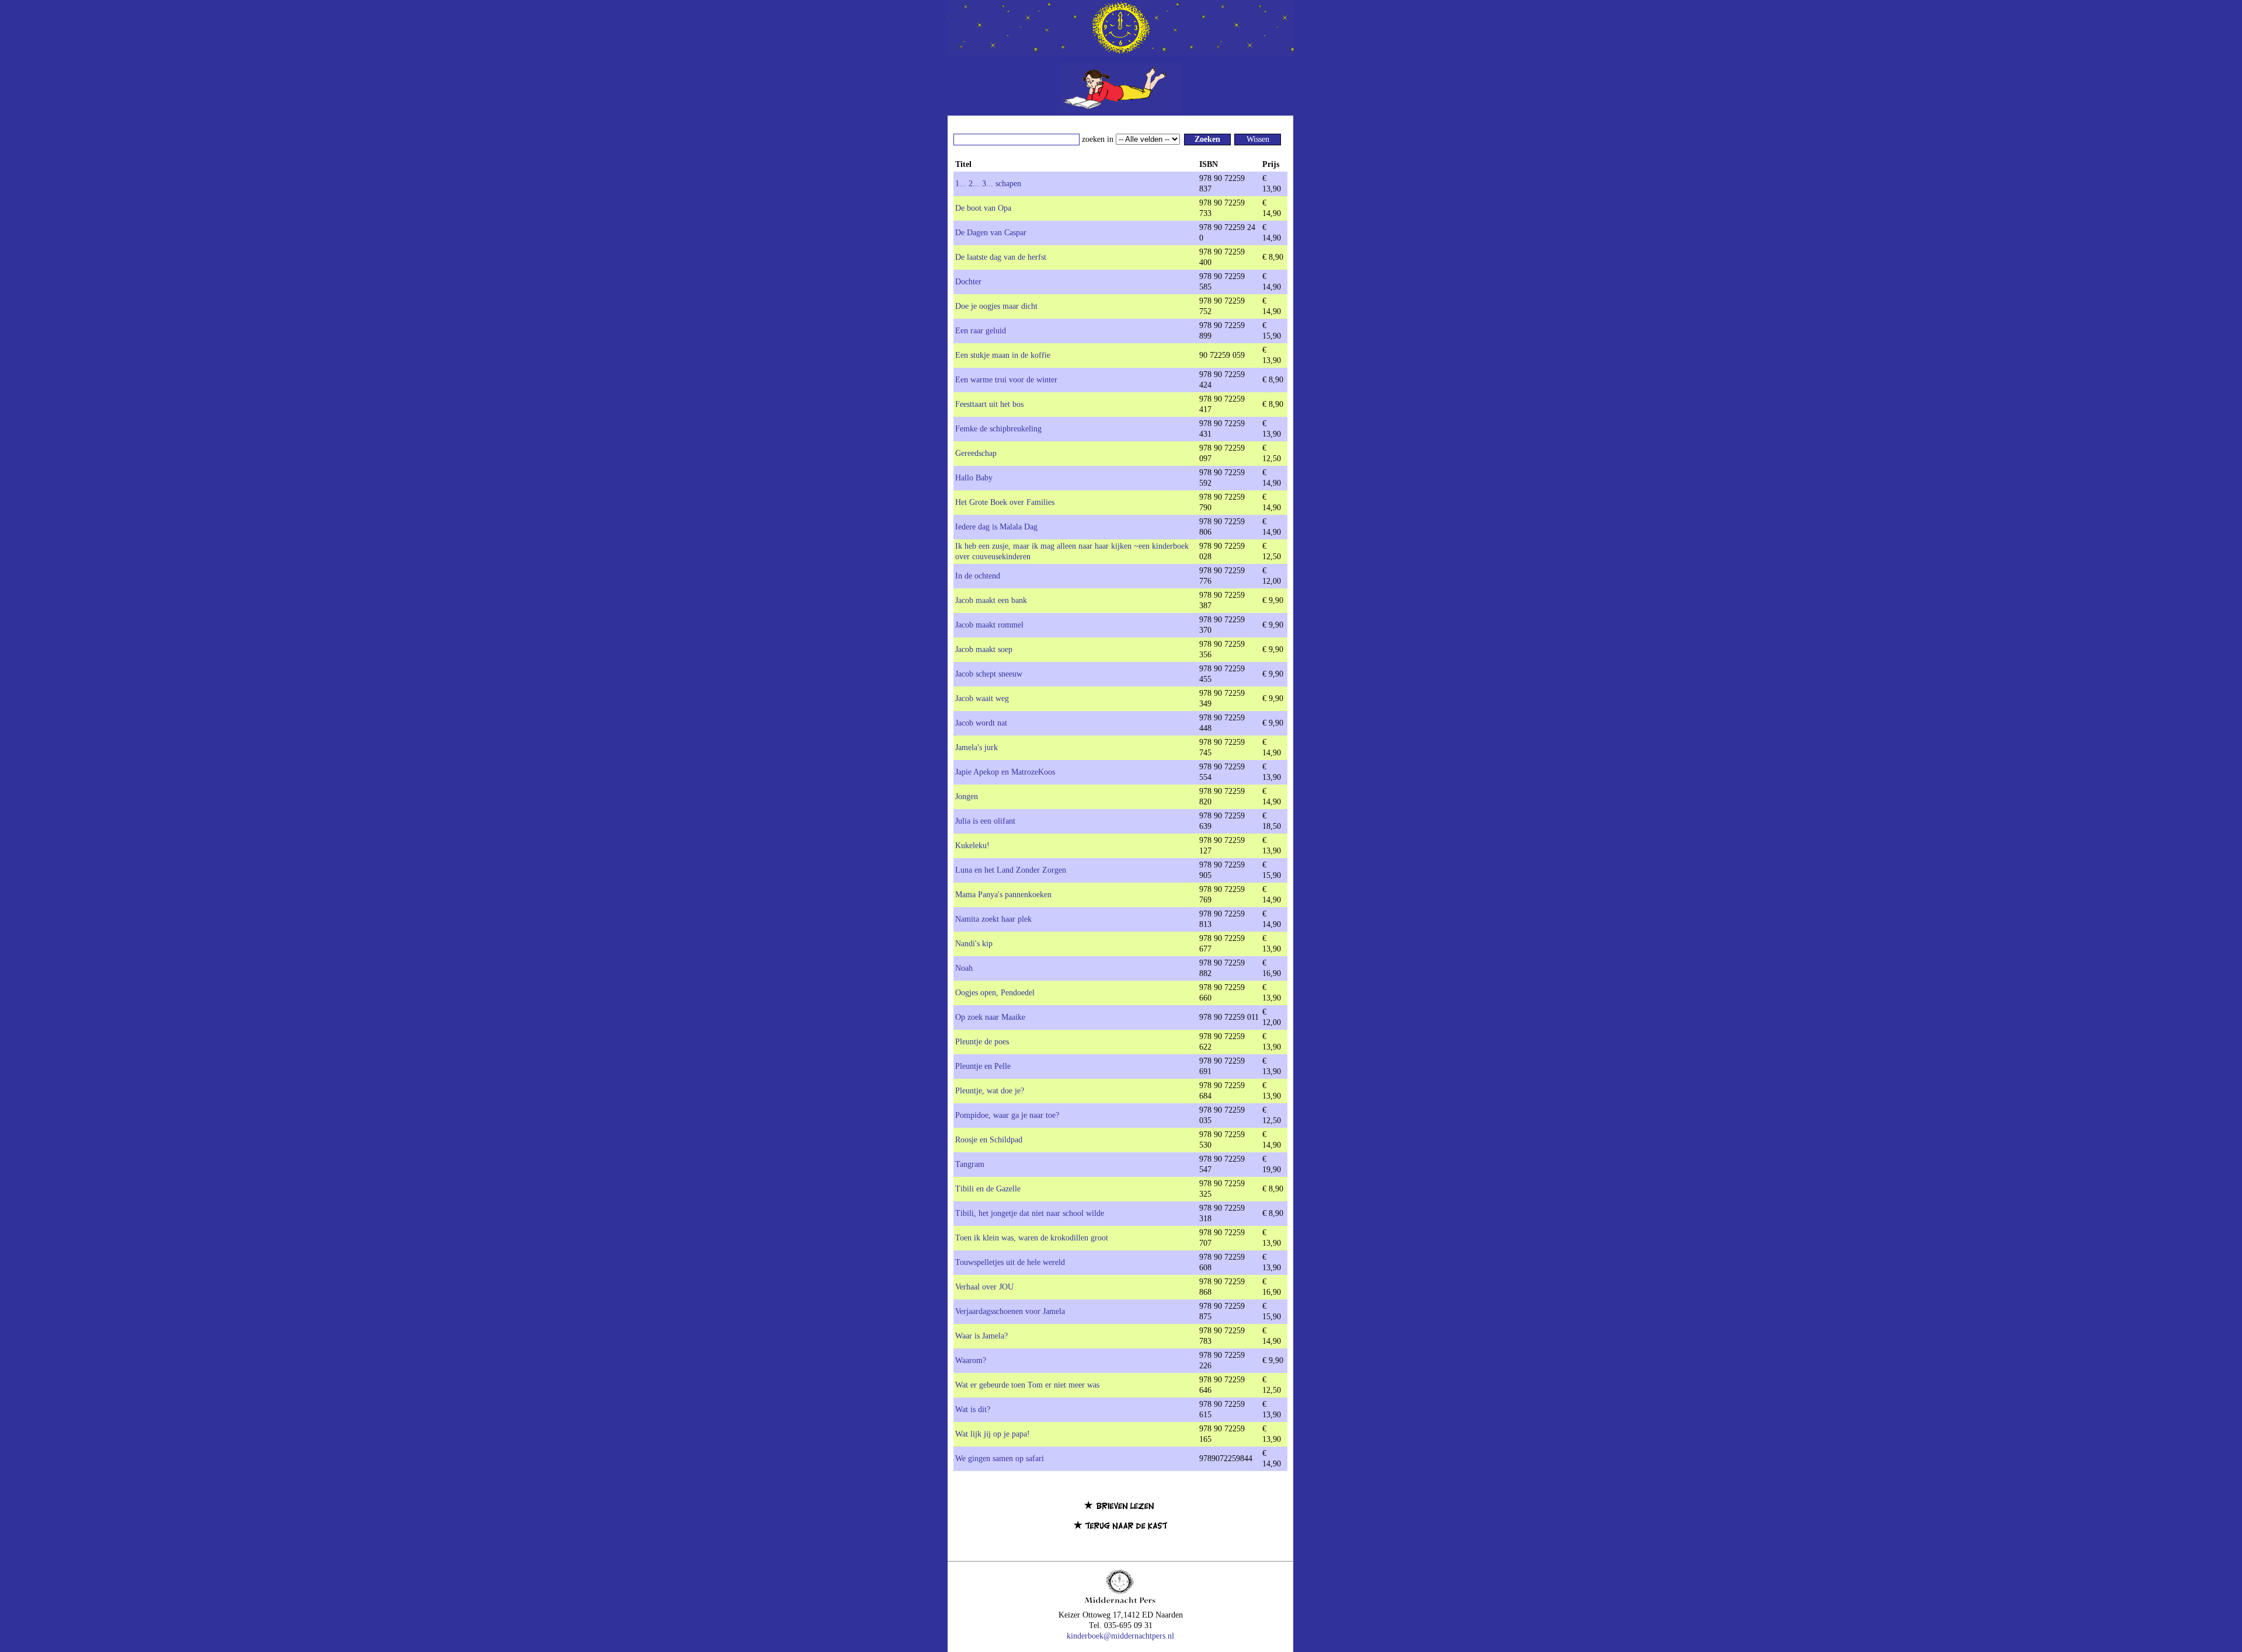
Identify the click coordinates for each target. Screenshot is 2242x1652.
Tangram (970, 1164)
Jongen (967, 797)
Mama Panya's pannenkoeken (1003, 895)
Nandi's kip (974, 944)
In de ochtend (978, 576)
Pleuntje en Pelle (983, 1066)
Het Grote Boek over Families (1005, 502)
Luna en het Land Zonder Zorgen (1011, 870)
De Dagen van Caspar (991, 233)
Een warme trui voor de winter (1006, 380)
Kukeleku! (972, 846)
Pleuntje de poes (982, 1042)
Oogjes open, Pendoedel (995, 993)
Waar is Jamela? (981, 1336)
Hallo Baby (974, 478)
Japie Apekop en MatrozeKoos (1005, 772)
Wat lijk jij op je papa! (993, 1434)
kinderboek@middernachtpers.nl (1120, 1636)
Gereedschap (976, 453)
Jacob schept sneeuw (989, 674)
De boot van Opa (983, 208)
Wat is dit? (973, 1409)
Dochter (968, 282)
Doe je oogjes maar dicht (996, 306)
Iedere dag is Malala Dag (996, 527)
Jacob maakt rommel (989, 625)
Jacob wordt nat (981, 723)
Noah (964, 968)
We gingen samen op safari (1000, 1458)
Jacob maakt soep (984, 649)
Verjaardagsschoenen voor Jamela (1010, 1311)
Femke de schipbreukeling (998, 429)
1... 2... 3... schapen (988, 184)
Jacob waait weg (982, 698)
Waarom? (971, 1360)
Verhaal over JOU (984, 1287)
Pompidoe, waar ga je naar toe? (1007, 1115)
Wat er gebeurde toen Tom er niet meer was (1027, 1385)
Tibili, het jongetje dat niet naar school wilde (1030, 1213)
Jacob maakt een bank (991, 600)
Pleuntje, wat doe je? (990, 1091)
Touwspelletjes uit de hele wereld (1010, 1262)
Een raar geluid (981, 331)
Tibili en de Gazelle (988, 1189)
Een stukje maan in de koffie (1003, 355)
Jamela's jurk (976, 747)
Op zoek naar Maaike (990, 1017)
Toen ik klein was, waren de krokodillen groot (1032, 1238)
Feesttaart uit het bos (989, 404)
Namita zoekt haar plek (993, 919)
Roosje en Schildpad (989, 1140)
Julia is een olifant (985, 821)
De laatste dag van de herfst (1001, 257)
